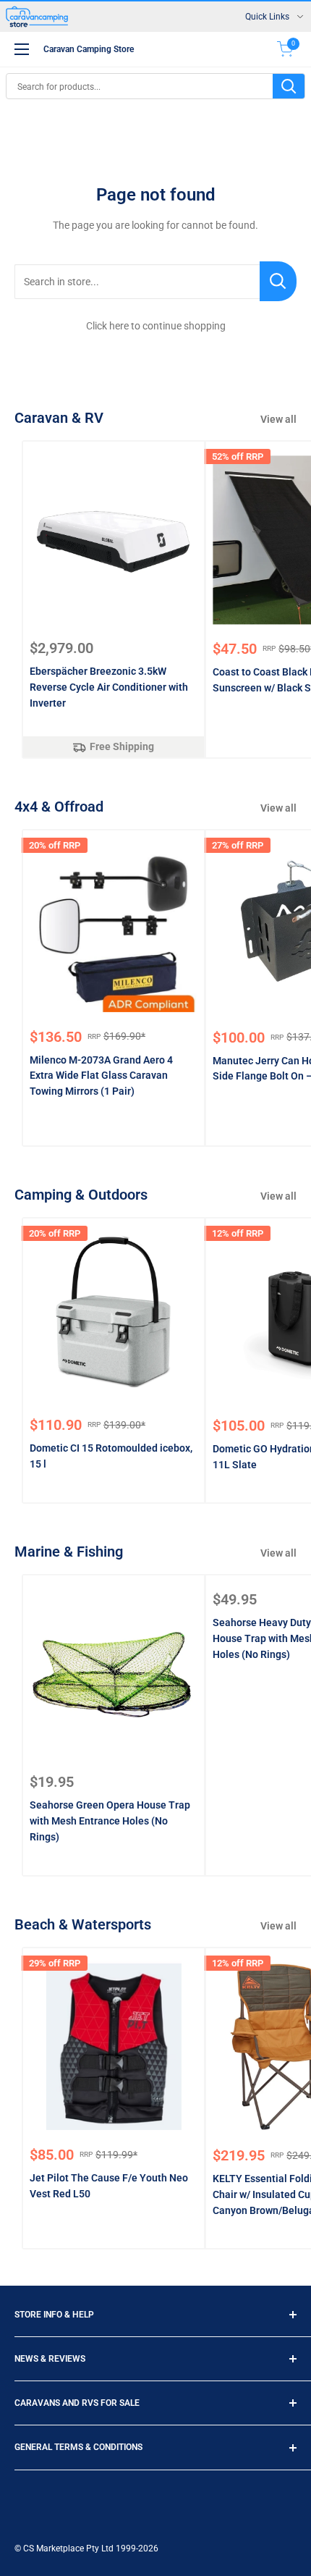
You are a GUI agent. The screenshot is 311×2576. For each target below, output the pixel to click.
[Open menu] (22, 49)
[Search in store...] (278, 281)
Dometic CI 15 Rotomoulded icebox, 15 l (111, 1456)
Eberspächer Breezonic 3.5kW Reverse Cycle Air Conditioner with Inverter (109, 687)
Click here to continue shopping (156, 326)
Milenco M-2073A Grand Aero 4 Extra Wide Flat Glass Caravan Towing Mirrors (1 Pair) (101, 1076)
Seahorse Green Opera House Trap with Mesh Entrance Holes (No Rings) (110, 1821)
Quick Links (267, 17)
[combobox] (140, 86)
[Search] (289, 86)
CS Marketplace (55, 2548)
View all (278, 419)
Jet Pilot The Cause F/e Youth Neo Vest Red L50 (109, 2186)
